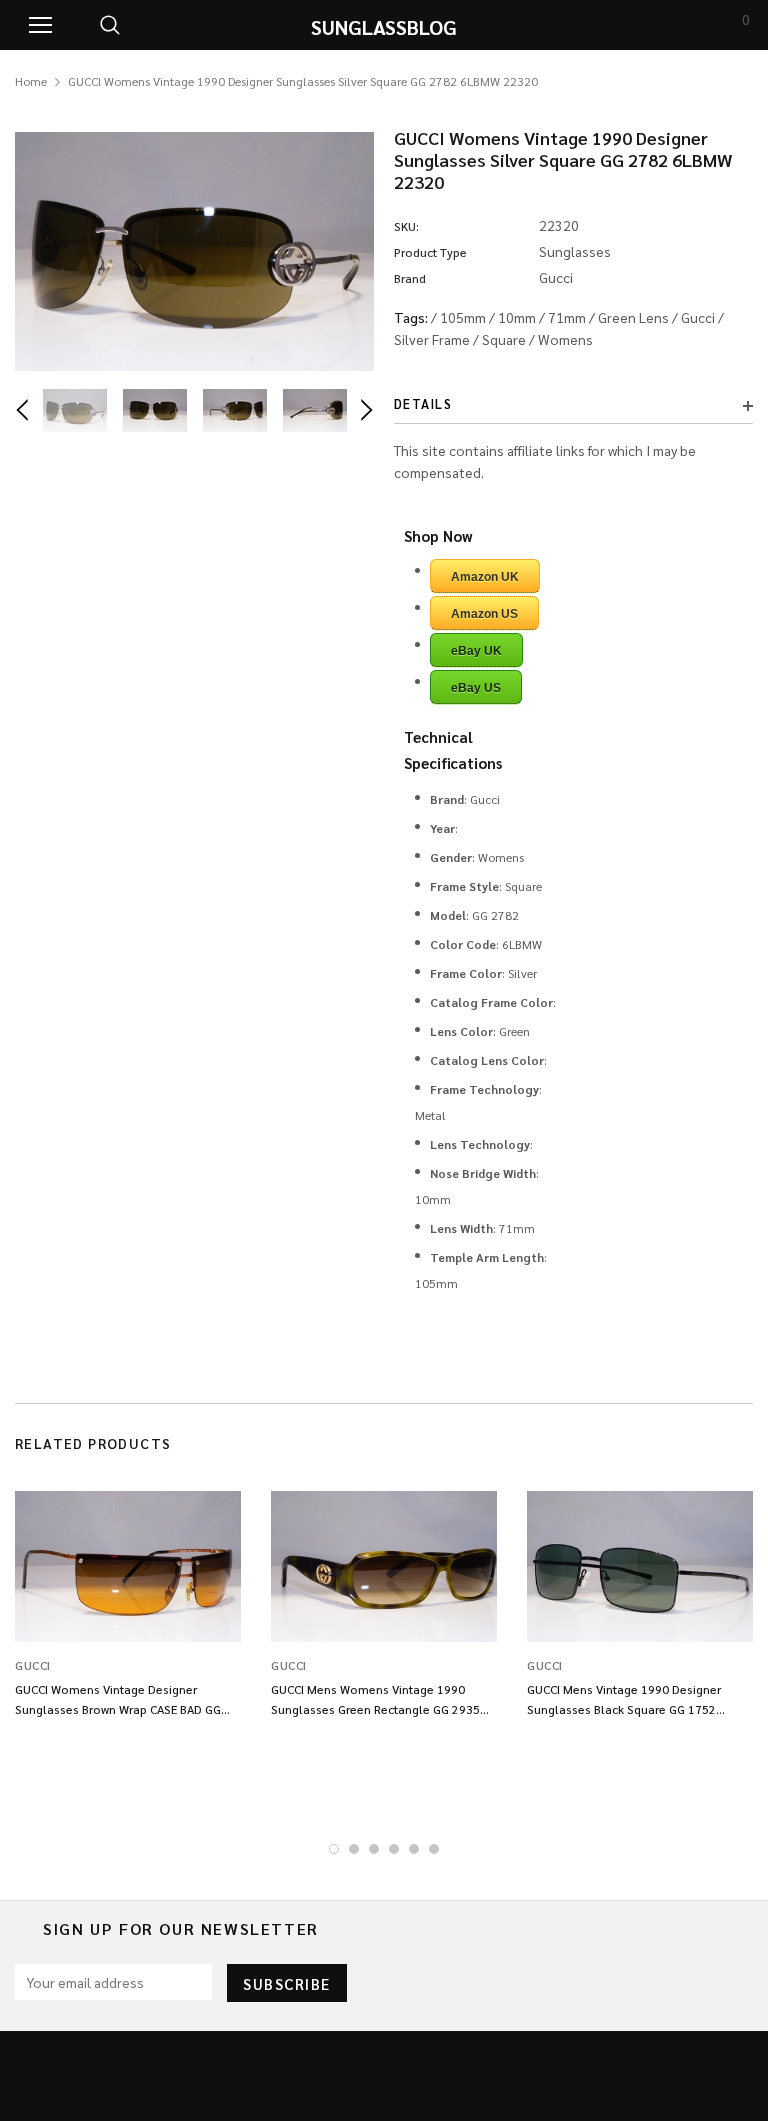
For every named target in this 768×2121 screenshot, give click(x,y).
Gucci (698, 317)
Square (504, 339)
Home (31, 81)
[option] (194, 251)
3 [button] (374, 1849)
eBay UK (476, 651)
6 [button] (434, 1849)
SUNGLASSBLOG (384, 27)
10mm (517, 317)
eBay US (476, 688)
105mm (463, 317)
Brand (410, 278)
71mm (567, 317)
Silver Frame (432, 339)
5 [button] (414, 1849)
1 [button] (334, 1849)
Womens (565, 339)
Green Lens (633, 317)
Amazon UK (485, 577)
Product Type (430, 252)
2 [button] (354, 1849)
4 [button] (394, 1849)
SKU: (406, 226)
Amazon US (484, 614)
